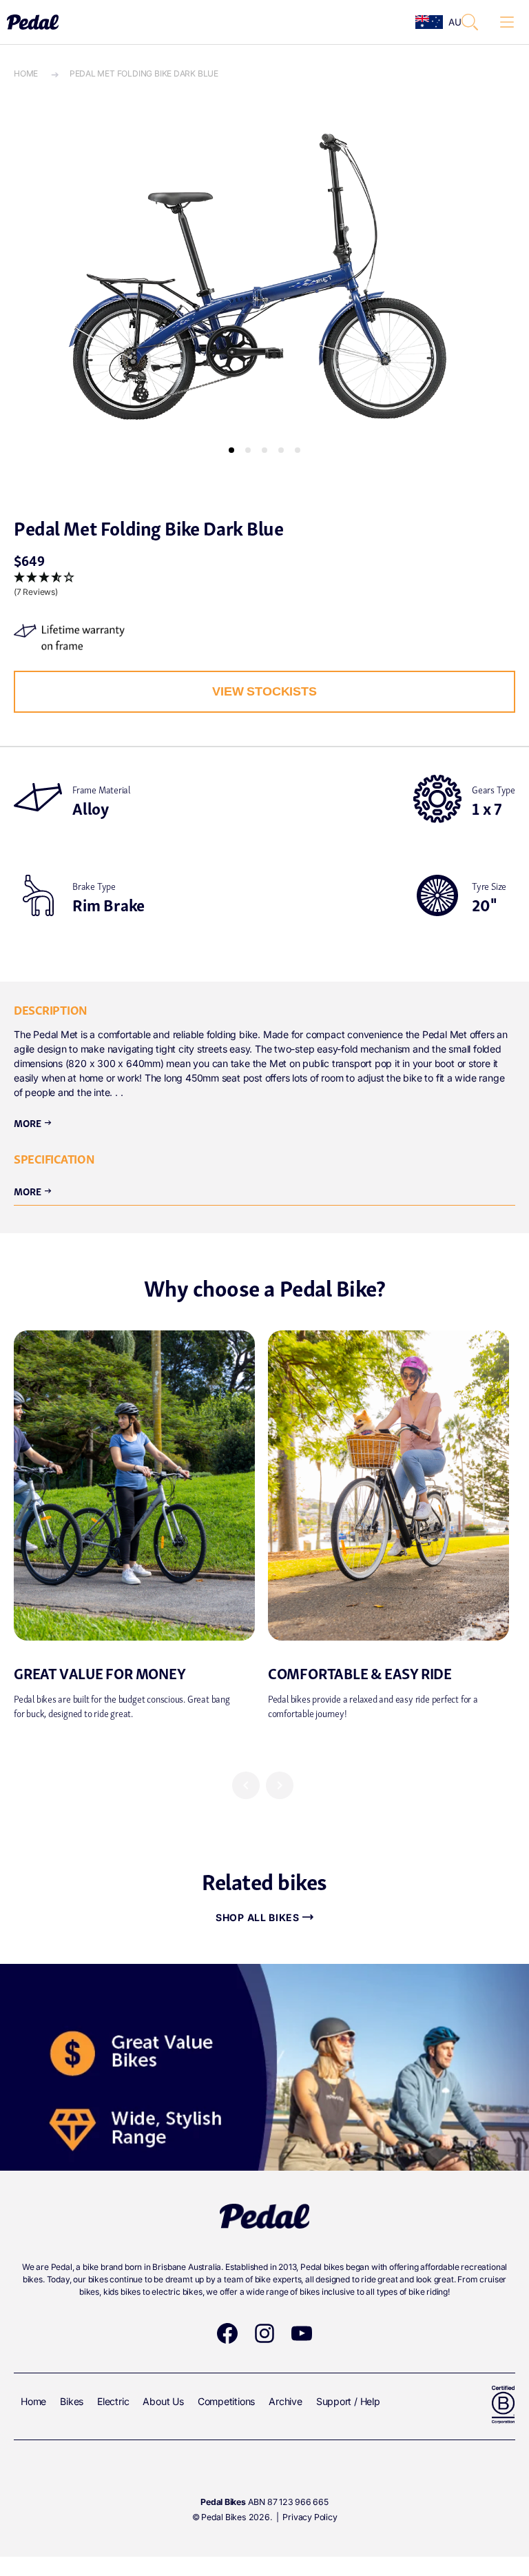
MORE (33, 1190)
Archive (286, 2401)
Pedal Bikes (224, 2517)
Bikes (72, 2401)
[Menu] (507, 22)
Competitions (226, 2401)
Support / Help (348, 2401)
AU (451, 22)
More (33, 1122)
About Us (163, 2401)
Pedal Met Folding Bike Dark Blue (144, 73)
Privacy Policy (310, 2517)
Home (26, 73)
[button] (470, 22)
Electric (113, 2401)
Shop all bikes (258, 1917)
